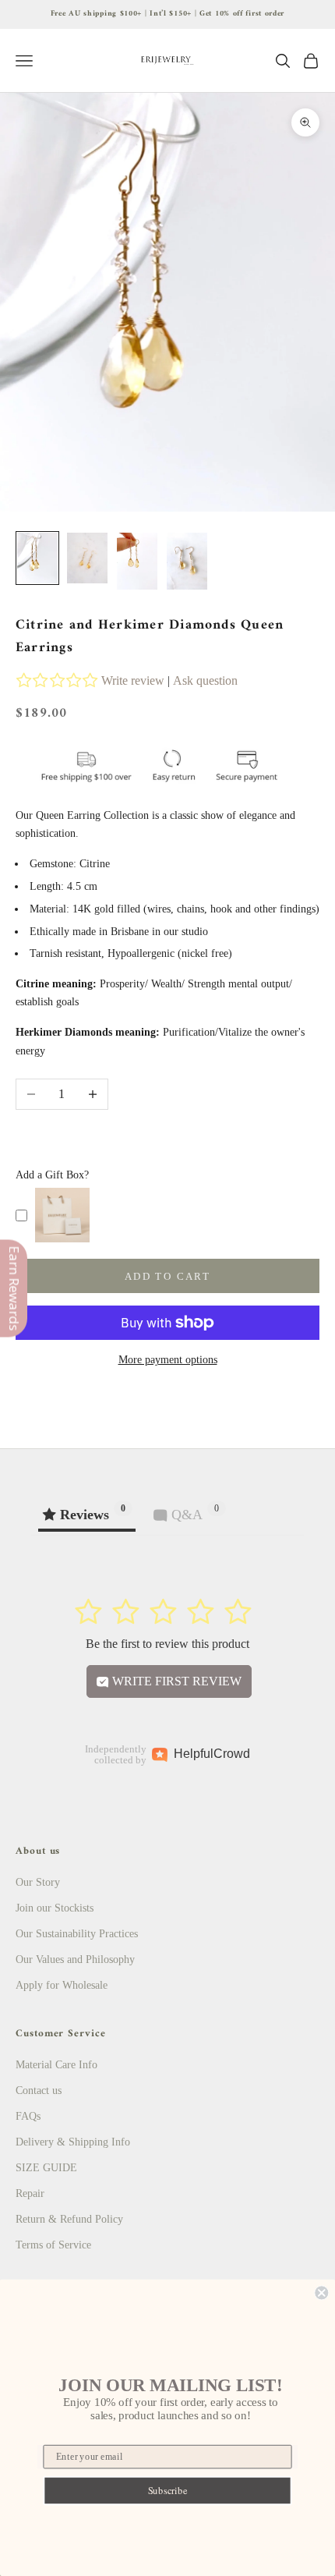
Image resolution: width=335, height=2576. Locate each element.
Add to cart (167, 1276)
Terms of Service (53, 2245)
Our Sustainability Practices (77, 1934)
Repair (30, 2193)
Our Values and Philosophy (75, 1959)
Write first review (175, 1681)
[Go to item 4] (187, 562)
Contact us (39, 2091)
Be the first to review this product (167, 1644)
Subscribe (168, 2491)
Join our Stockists (55, 1908)
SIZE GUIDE (46, 2168)
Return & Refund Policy (69, 2219)
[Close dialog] (321, 2293)
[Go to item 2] (87, 558)
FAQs (28, 2116)
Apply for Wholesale (62, 1985)
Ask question (205, 680)
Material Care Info (56, 2065)
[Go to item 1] (37, 558)
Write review (133, 680)
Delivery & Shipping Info (73, 2142)
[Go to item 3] (137, 562)
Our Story (38, 1882)
